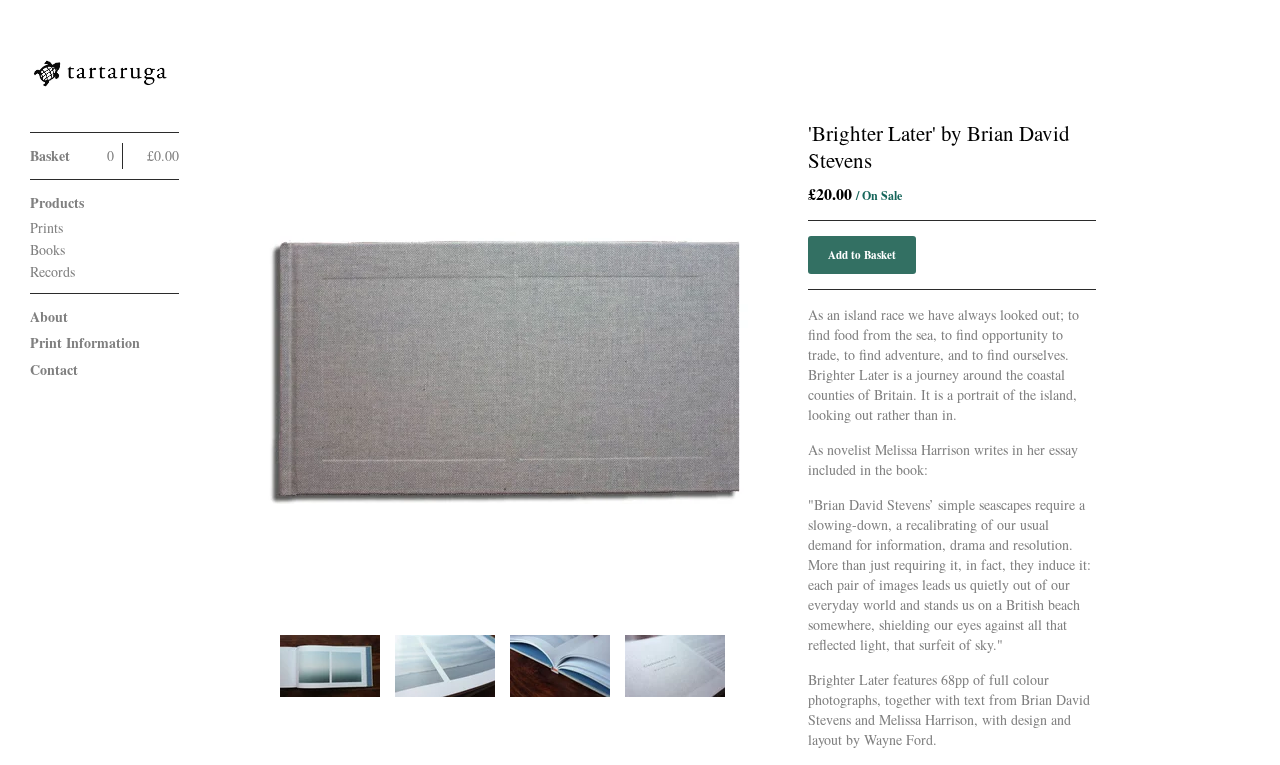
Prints (46, 227)
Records (52, 271)
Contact (54, 369)
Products (57, 202)
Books (47, 249)
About (49, 316)
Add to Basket (862, 255)
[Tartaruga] (105, 77)
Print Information (85, 342)
